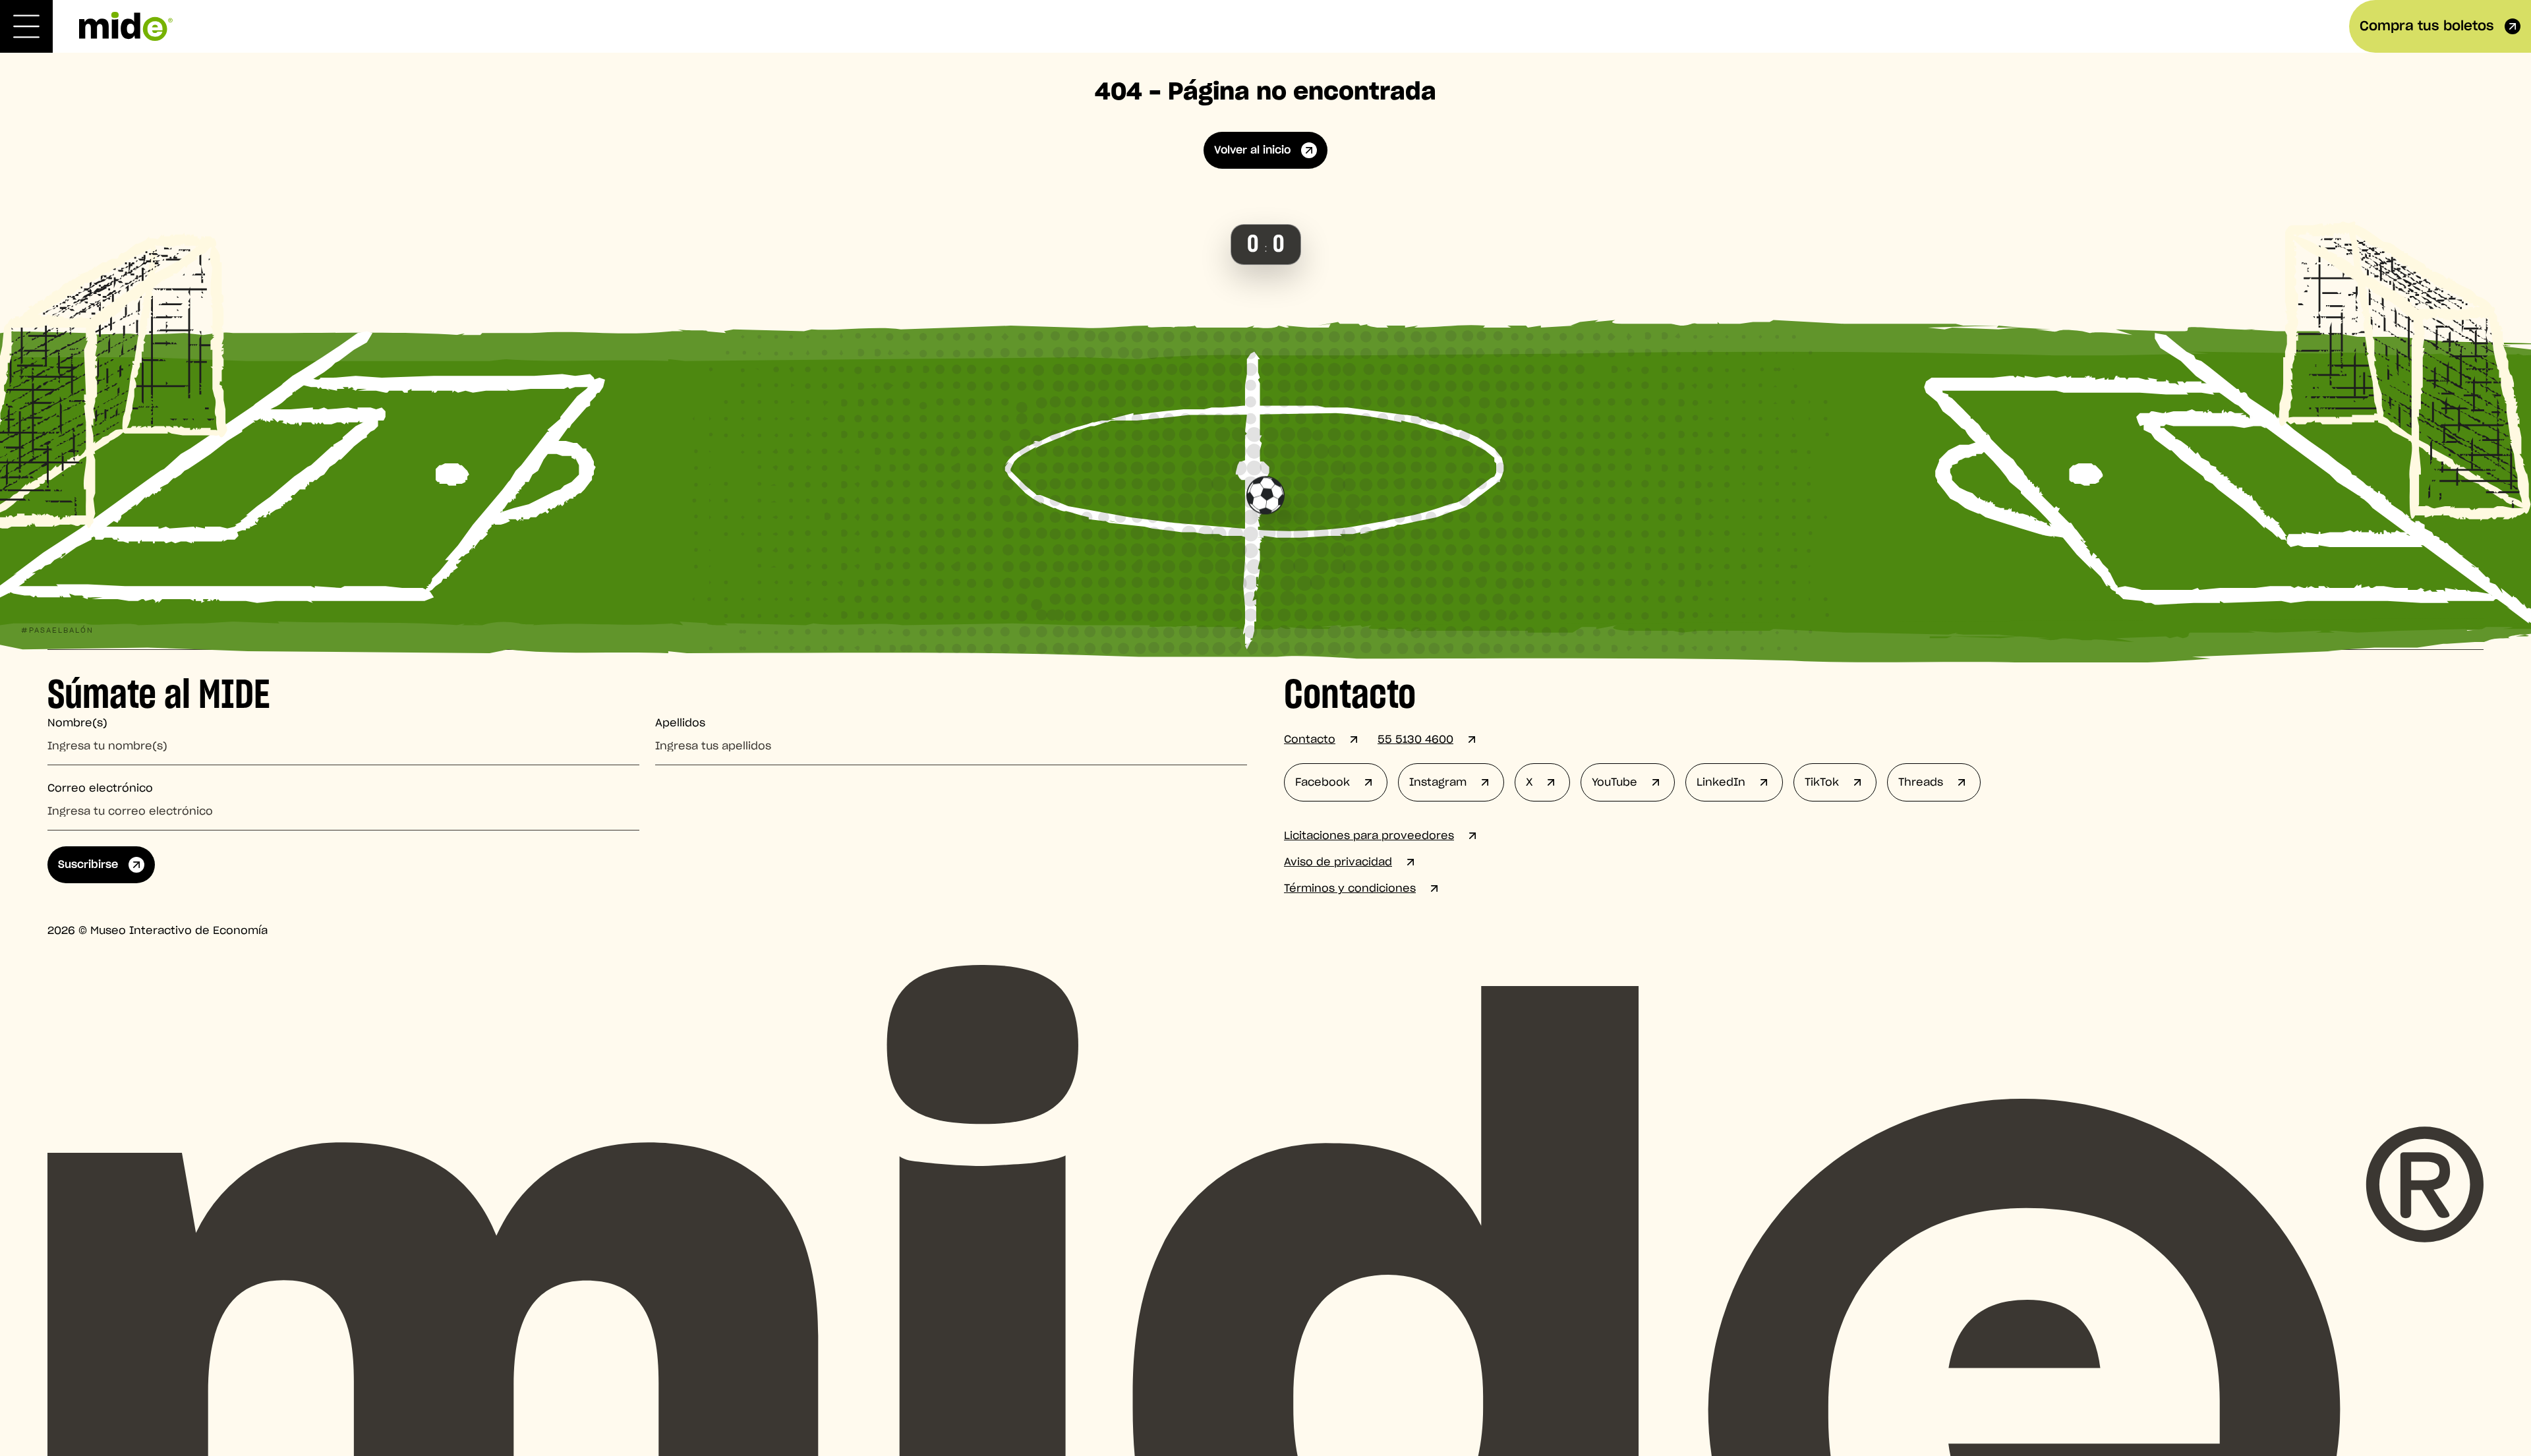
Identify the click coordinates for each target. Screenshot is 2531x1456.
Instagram (1438, 782)
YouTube (1615, 782)
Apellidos (680, 723)
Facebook (1323, 782)
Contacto (1310, 740)
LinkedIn (1721, 782)
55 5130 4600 (1415, 740)
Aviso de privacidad (1338, 862)
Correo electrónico (100, 788)
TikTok (1822, 782)
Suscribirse (88, 865)
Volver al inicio (1252, 150)
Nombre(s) (77, 723)
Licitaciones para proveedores (1369, 836)
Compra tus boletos (2427, 26)
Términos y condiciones (1350, 888)
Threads (1921, 782)
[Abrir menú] (26, 26)
